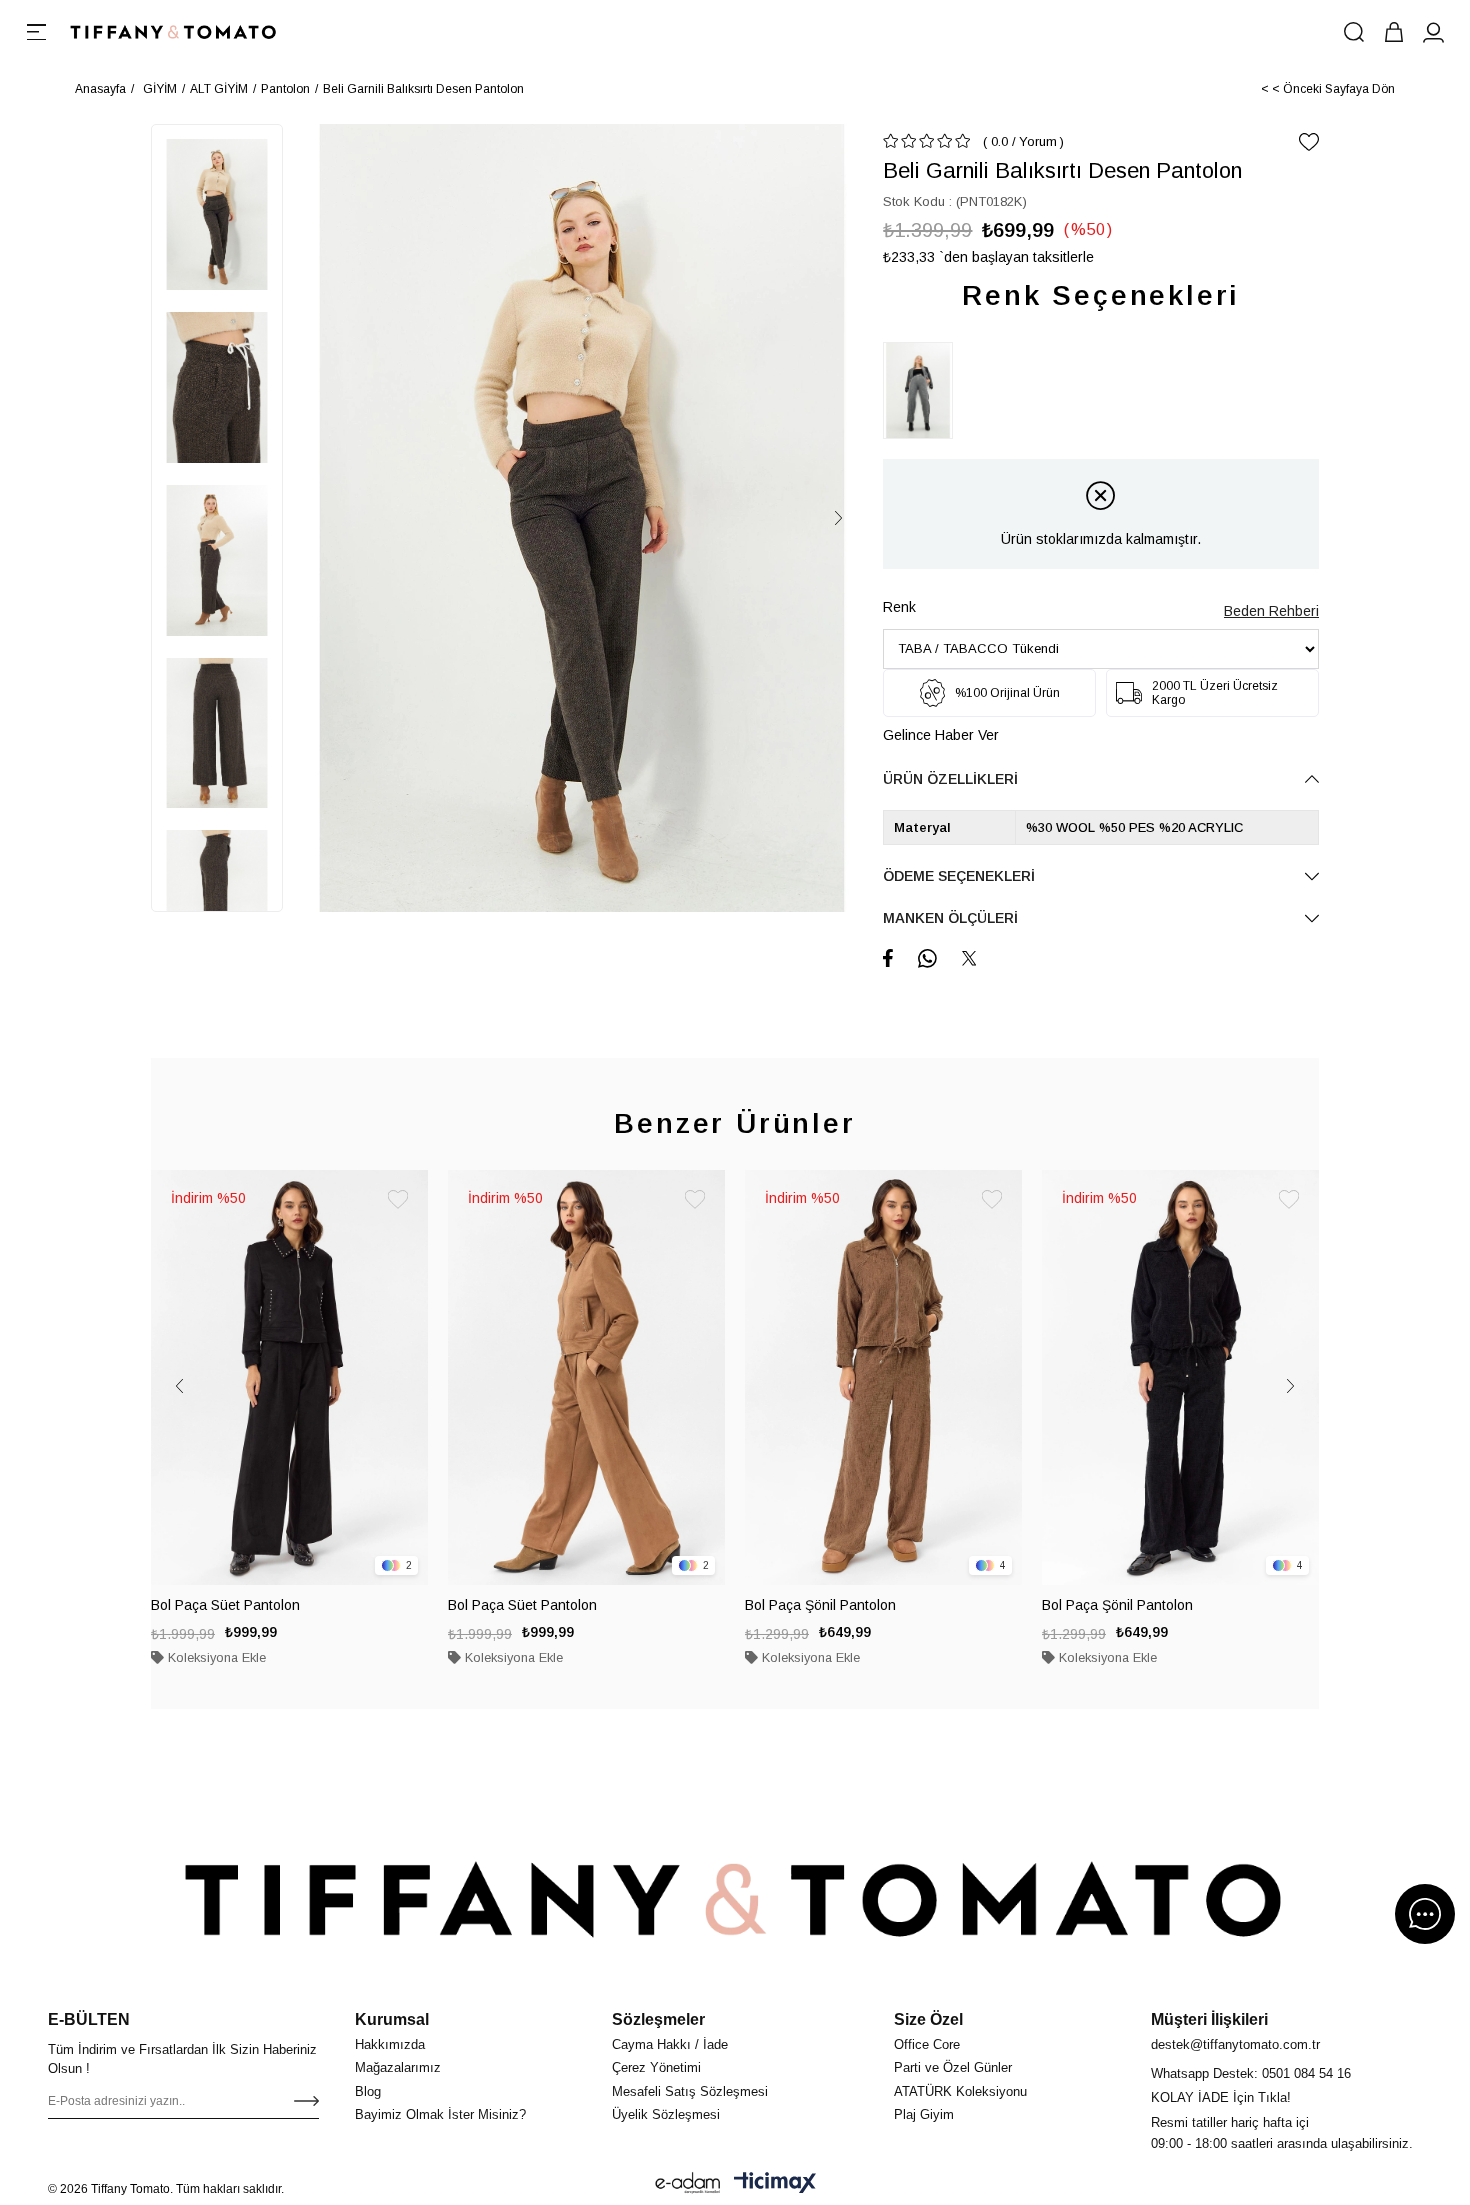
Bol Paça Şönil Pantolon (820, 1605)
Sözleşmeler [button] (658, 2019)
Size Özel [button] (928, 2019)
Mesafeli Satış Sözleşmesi (690, 2091)
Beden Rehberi (1271, 611)
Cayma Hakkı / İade (670, 2044)
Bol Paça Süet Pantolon (225, 1605)
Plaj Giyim (924, 2114)
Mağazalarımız (398, 2067)
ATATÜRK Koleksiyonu (960, 2091)
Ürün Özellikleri (950, 779)
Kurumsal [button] (392, 2019)
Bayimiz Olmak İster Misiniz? (440, 2114)
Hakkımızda (390, 2044)
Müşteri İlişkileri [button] (1209, 2019)
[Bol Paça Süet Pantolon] (289, 1378)
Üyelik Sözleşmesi (666, 2114)
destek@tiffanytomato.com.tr (1235, 2044)
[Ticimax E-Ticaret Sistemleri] (775, 2183)
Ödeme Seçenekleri (959, 876)
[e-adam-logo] (688, 2183)
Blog (368, 2091)
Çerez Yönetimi (656, 2067)
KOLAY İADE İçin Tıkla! (1221, 2097)
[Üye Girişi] (1434, 32)
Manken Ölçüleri (950, 918)
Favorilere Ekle (398, 1200)
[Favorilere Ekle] (1309, 142)
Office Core (927, 2044)
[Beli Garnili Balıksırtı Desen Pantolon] (923, 390)
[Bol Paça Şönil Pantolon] (883, 1378)
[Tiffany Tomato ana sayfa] (735, 1899)
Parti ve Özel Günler (953, 2067)
